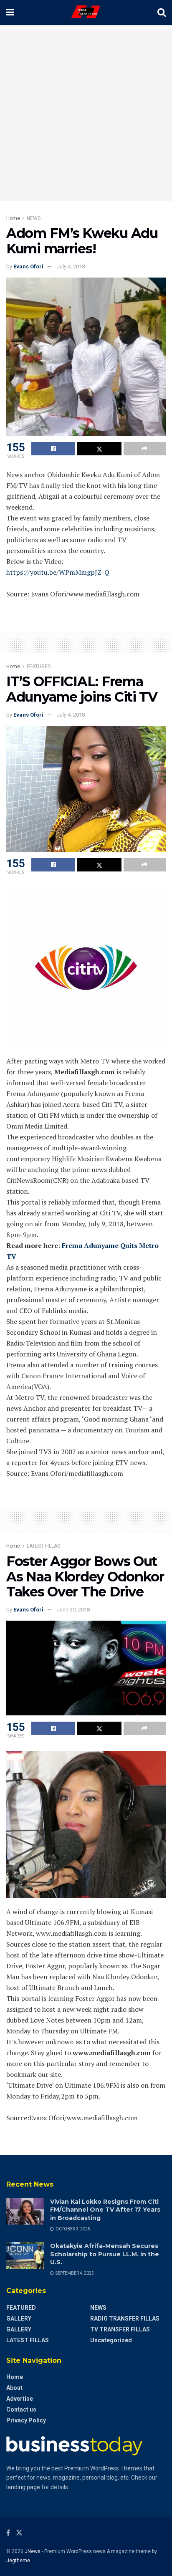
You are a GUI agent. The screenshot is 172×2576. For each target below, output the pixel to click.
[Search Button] (162, 13)
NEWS (34, 218)
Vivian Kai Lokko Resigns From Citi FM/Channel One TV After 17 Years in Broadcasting (105, 2210)
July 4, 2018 (71, 266)
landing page (23, 2487)
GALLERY (19, 2318)
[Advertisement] (86, 115)
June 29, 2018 (73, 1610)
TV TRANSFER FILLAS (120, 2329)
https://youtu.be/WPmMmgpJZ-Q (58, 572)
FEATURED (39, 667)
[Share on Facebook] (53, 449)
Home (13, 218)
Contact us (21, 2409)
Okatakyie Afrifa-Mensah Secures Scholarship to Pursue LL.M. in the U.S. (105, 2254)
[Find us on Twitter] (19, 2533)
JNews (33, 2551)
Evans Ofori (28, 266)
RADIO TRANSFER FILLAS (125, 2318)
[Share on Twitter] (99, 449)
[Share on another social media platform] (145, 449)
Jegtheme (18, 2561)
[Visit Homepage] (86, 13)
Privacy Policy (26, 2420)
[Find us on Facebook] (8, 2533)
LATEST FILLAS (43, 1546)
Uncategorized (111, 2340)
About (14, 2388)
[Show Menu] (10, 13)
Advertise (20, 2399)
